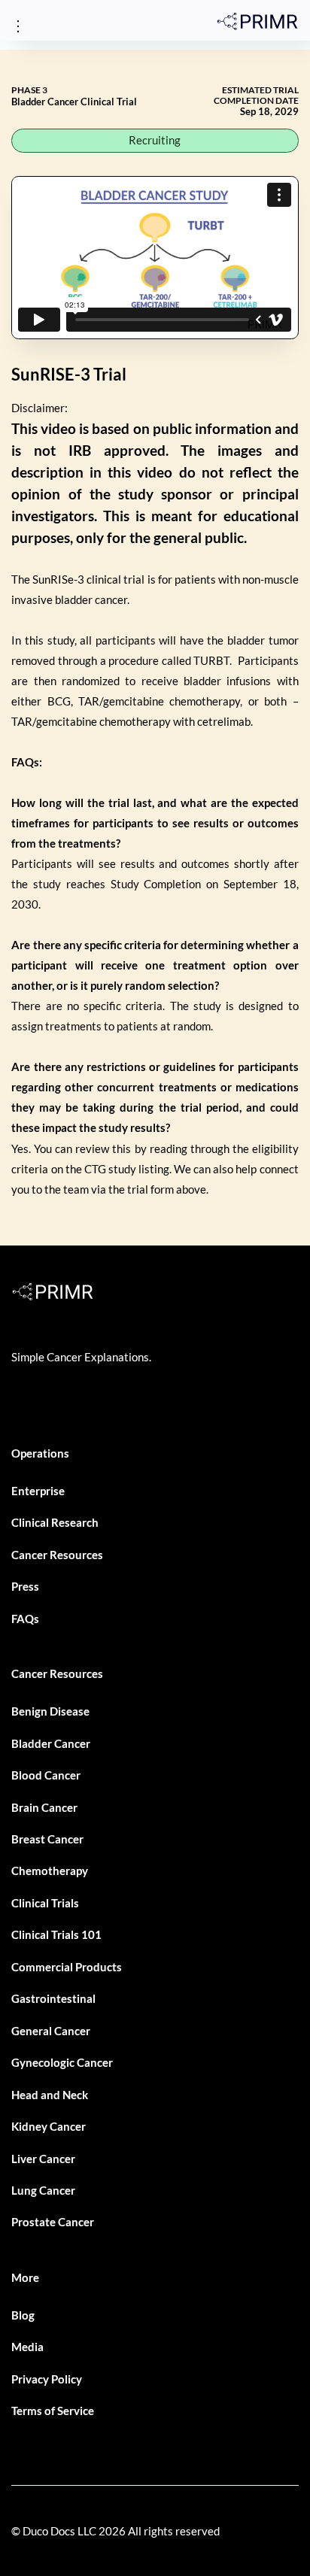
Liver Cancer (43, 2159)
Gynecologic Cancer (62, 2062)
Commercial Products (67, 1967)
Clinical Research (55, 1522)
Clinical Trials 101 (56, 1934)
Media (27, 2347)
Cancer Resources (57, 1555)
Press (25, 1586)
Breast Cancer (47, 1839)
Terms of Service (53, 2411)
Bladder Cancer (51, 1743)
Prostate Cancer (53, 2222)
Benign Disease (50, 1711)
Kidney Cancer (49, 2126)
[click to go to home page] (257, 21)
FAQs (25, 1619)
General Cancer (51, 2031)
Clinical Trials (45, 1903)
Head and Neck (50, 2095)
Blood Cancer (46, 1775)
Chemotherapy (50, 1871)
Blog (23, 2315)
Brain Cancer (44, 1807)
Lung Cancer (43, 2190)
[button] (18, 27)
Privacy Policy (47, 2379)
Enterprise (38, 1491)
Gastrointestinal (53, 1998)
